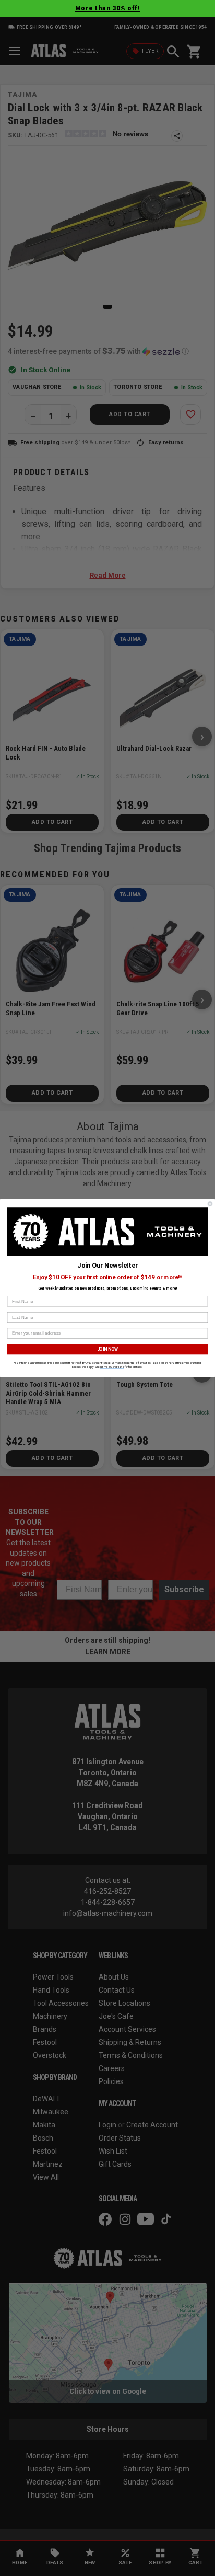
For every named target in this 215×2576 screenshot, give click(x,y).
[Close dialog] (210, 1204)
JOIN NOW (108, 1349)
